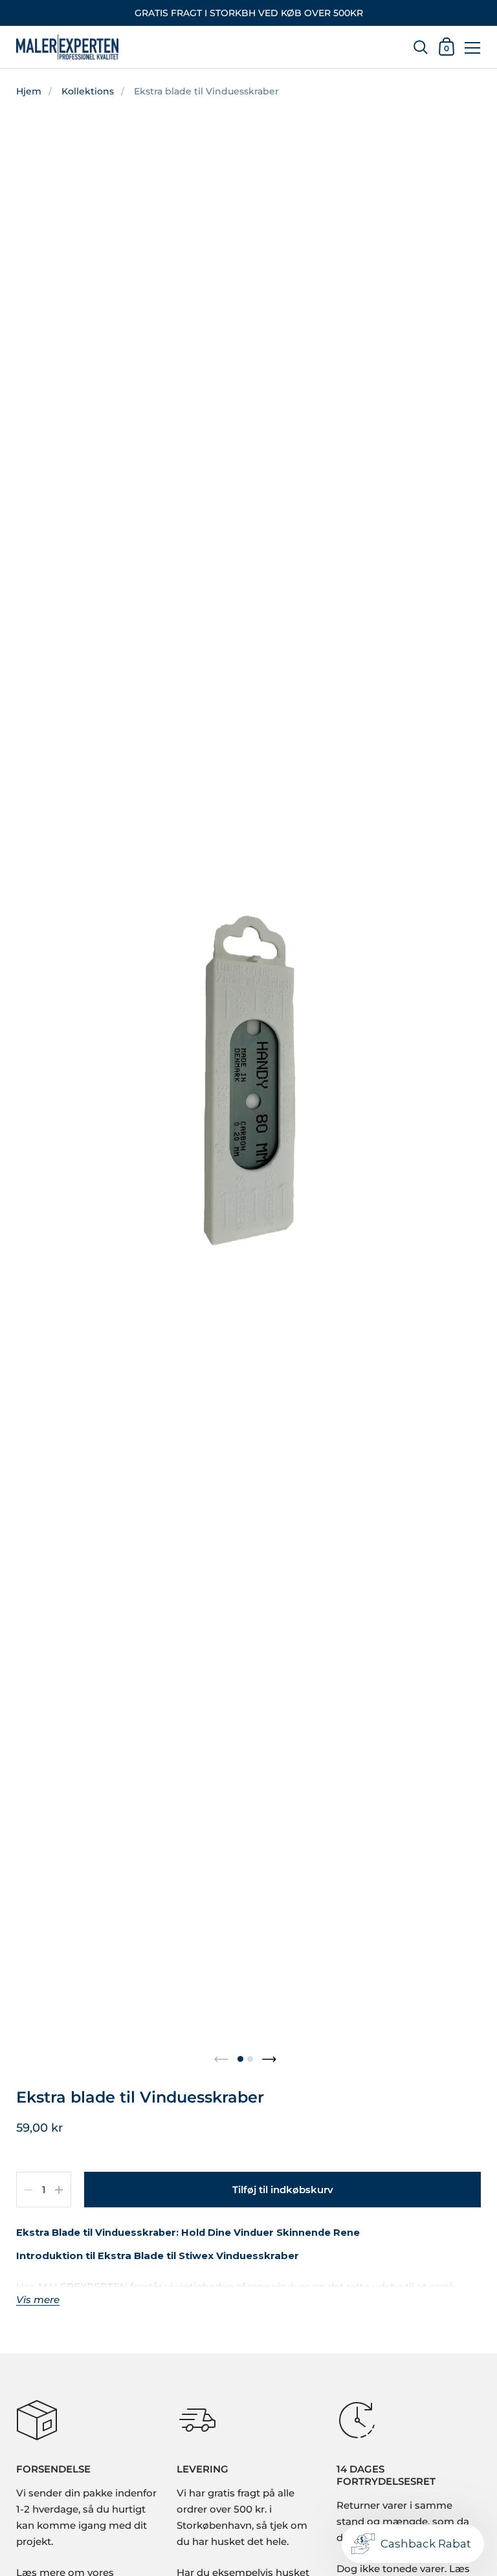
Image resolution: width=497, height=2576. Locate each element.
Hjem (29, 91)
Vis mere (38, 2300)
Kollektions (88, 91)
